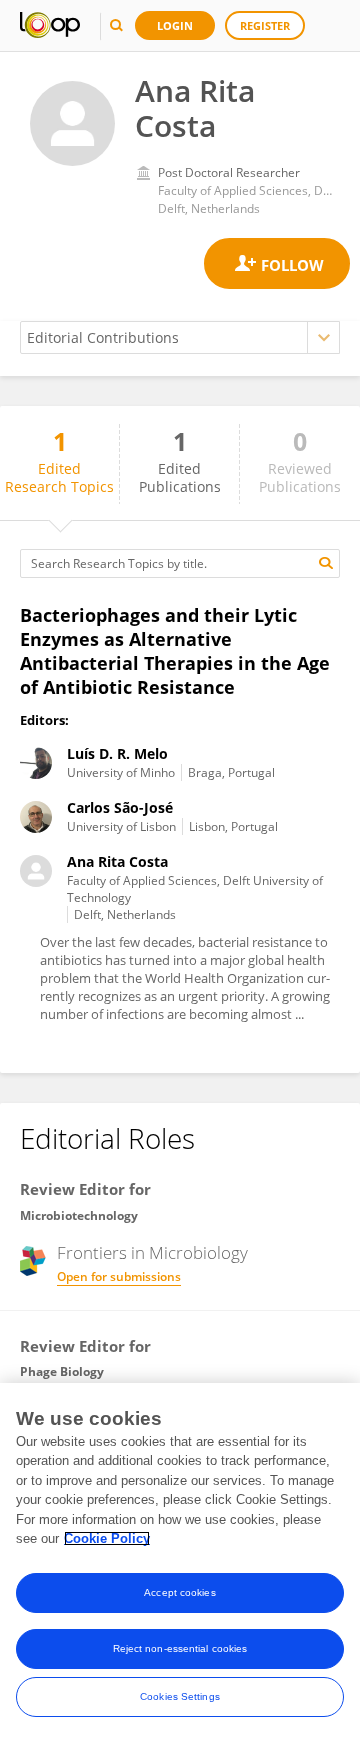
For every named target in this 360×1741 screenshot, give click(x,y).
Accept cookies (179, 1592)
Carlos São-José (120, 807)
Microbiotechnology (79, 1215)
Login (175, 25)
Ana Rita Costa (117, 861)
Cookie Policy (107, 1538)
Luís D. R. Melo (117, 753)
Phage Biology (62, 1371)
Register (265, 25)
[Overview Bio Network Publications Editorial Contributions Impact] (180, 337)
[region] (180, 1562)
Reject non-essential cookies (180, 1648)
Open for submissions (119, 1276)
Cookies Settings (180, 1696)
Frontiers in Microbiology (152, 1253)
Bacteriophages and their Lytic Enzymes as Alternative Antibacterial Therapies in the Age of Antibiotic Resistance (175, 651)
